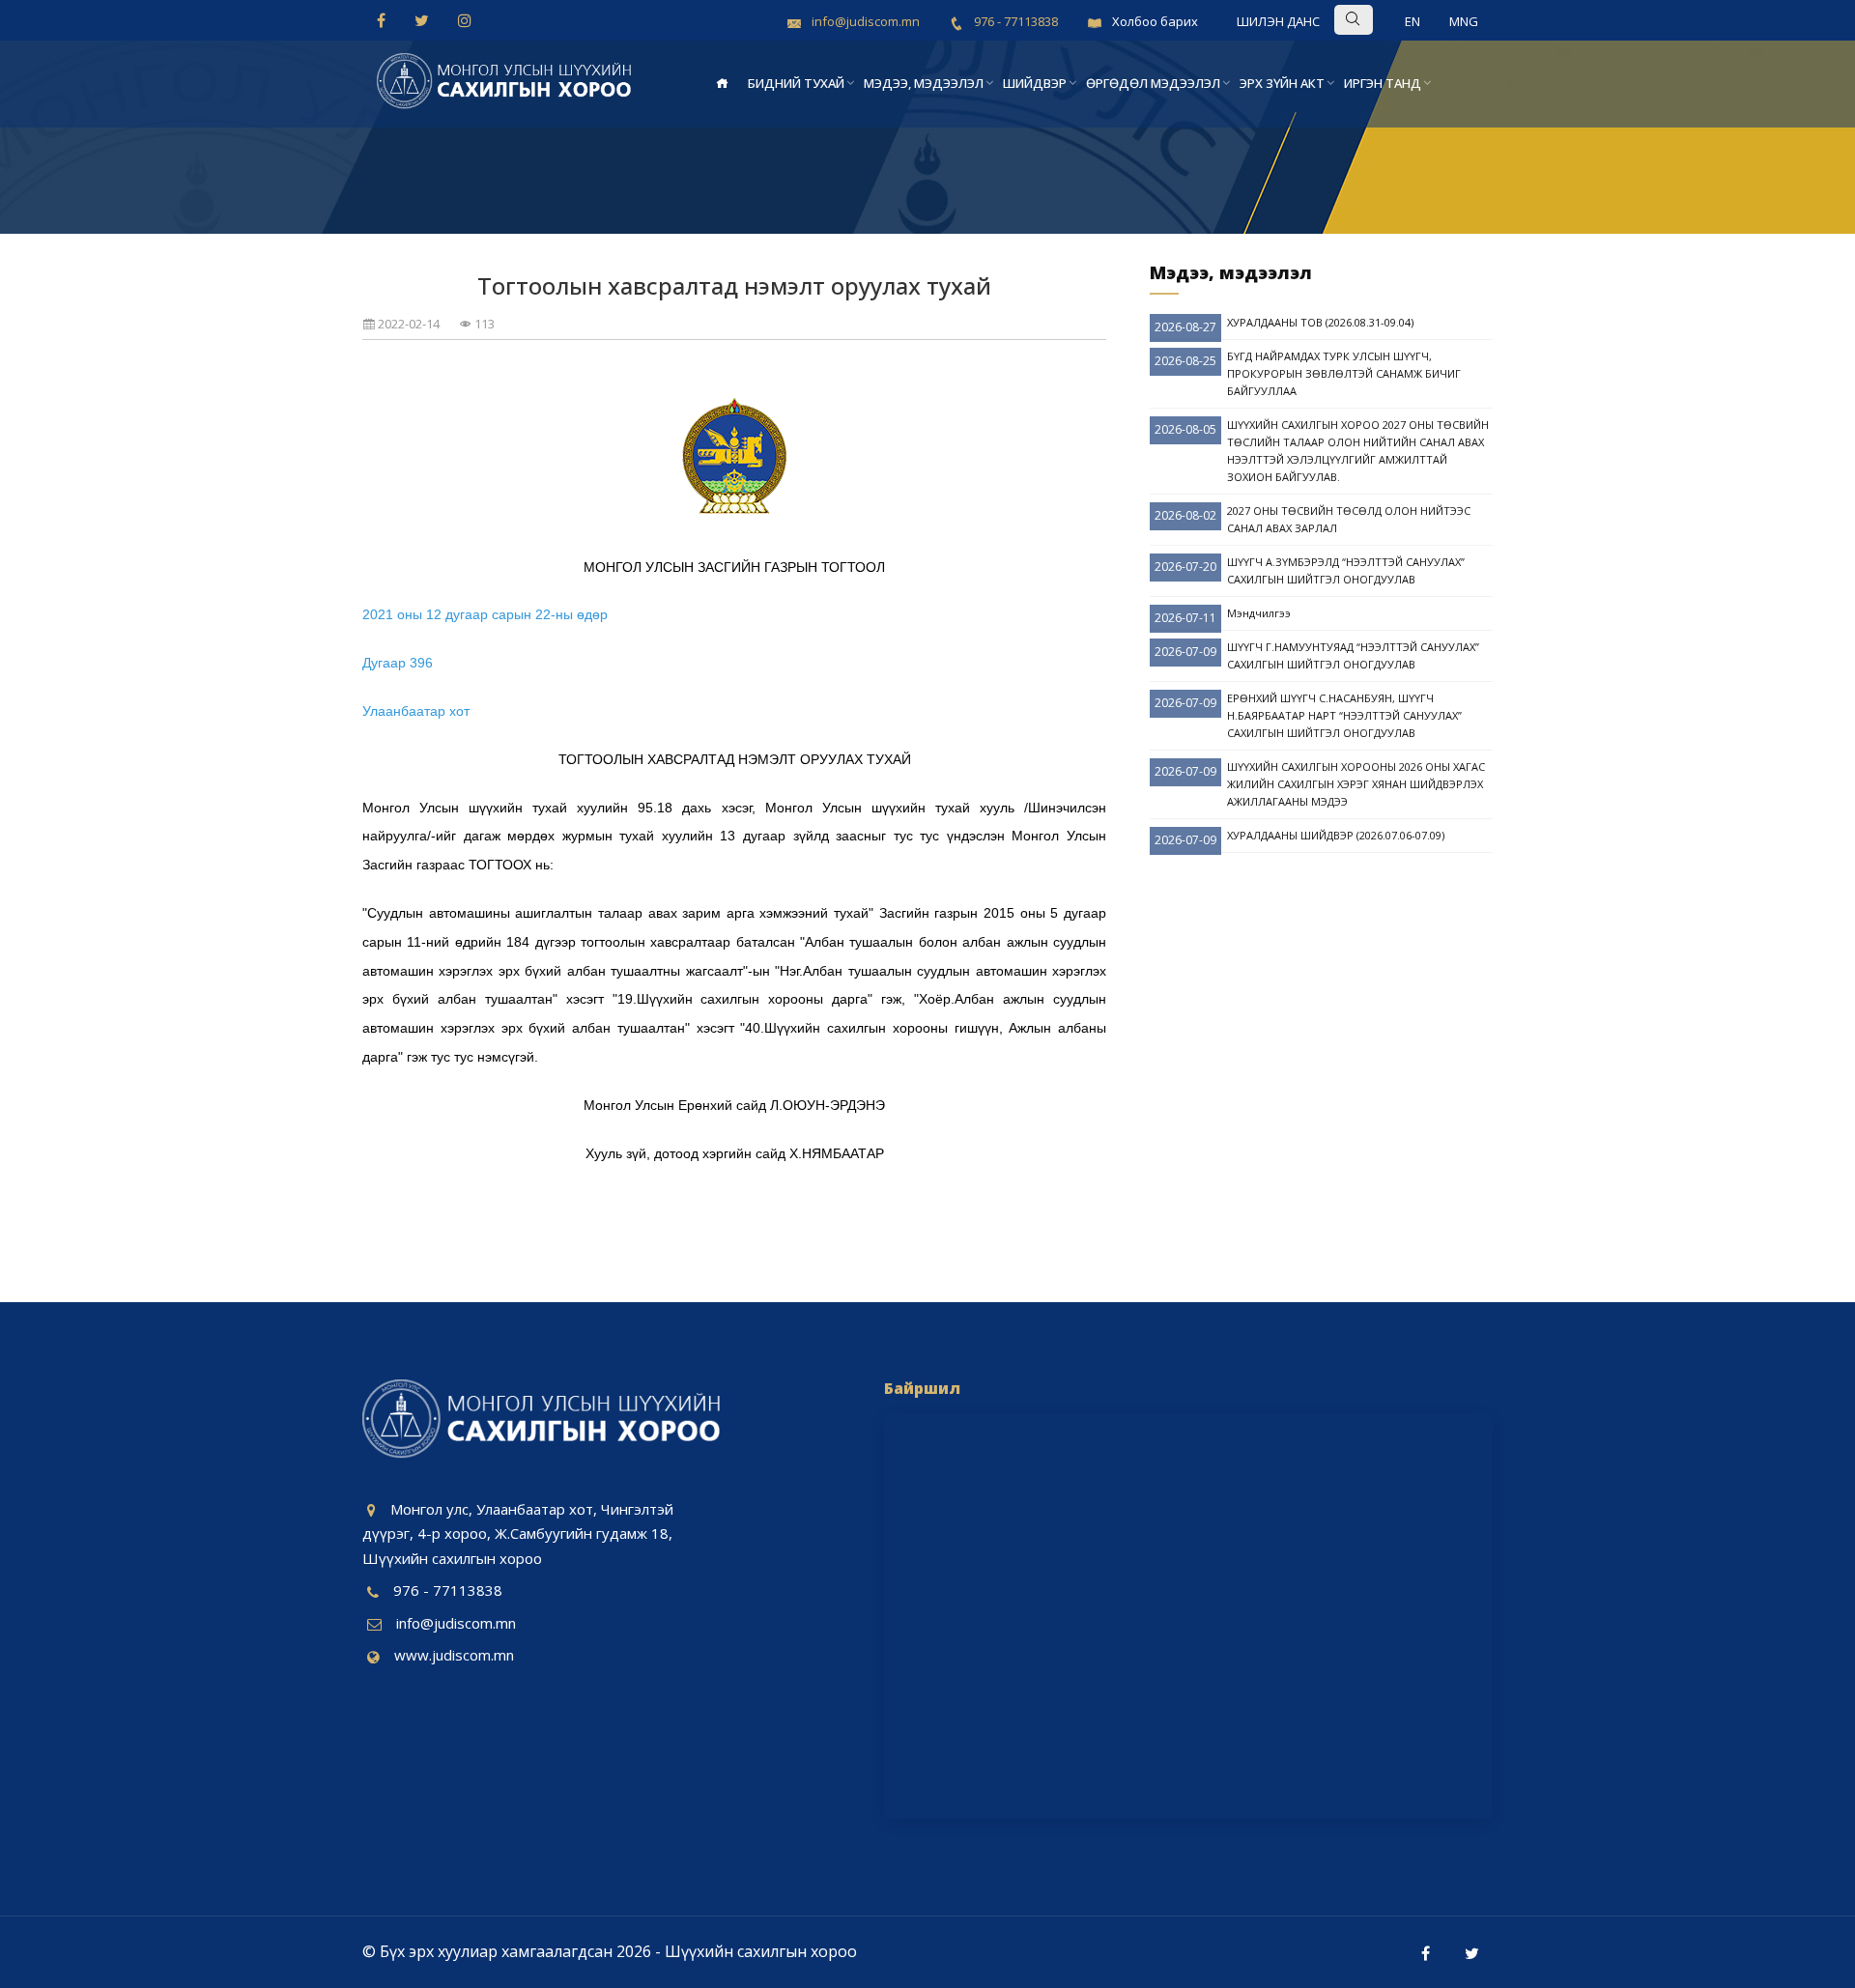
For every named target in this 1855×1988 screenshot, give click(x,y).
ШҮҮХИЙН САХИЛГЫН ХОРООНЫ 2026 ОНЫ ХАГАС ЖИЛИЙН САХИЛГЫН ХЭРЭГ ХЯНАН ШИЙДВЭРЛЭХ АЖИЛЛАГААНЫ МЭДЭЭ (1356, 784)
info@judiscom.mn (456, 1623)
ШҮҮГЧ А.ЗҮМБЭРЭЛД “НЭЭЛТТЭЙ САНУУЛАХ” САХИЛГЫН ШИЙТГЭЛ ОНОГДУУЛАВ (1346, 570)
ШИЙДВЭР (1035, 83)
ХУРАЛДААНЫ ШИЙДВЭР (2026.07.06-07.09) (1336, 835)
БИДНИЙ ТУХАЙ (796, 83)
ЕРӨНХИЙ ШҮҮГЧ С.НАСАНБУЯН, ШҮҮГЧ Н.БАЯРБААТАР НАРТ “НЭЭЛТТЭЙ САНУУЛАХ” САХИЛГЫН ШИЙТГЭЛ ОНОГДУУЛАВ (1344, 715)
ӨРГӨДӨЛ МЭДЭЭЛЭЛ (1153, 83)
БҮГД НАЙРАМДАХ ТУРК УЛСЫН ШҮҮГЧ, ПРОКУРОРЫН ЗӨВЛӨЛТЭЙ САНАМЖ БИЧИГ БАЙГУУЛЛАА (1344, 373)
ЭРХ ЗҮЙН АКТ (1282, 83)
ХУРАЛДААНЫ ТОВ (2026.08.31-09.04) (1320, 322)
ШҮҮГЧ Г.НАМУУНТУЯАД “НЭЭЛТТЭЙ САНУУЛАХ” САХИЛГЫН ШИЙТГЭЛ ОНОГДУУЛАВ (1353, 655)
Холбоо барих (1155, 21)
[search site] (1384, 19)
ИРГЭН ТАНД (1383, 83)
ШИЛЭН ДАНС (1278, 21)
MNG (1464, 21)
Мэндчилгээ (1259, 613)
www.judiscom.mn (454, 1655)
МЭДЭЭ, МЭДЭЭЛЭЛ (924, 83)
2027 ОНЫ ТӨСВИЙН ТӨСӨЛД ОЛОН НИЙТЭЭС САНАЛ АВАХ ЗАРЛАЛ (1349, 519)
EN (1413, 21)
